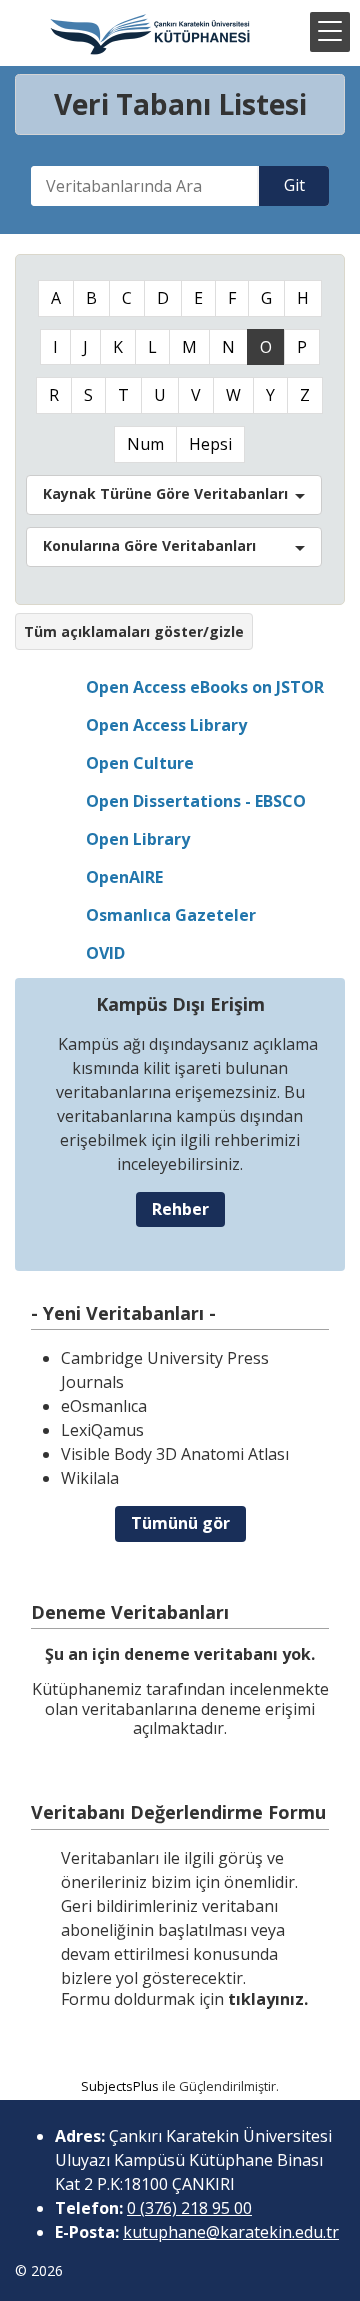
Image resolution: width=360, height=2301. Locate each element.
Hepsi (210, 444)
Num (145, 444)
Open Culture (140, 763)
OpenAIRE (124, 877)
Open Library (138, 839)
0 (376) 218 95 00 (189, 2208)
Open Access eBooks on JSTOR (205, 687)
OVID (105, 953)
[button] (330, 32)
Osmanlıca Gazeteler (171, 915)
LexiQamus (102, 1430)
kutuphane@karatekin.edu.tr (231, 2232)
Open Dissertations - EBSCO (196, 801)
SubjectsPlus (120, 2086)
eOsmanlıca (104, 1406)
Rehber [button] (180, 1209)
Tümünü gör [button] (180, 1523)
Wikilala (90, 1478)
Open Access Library (166, 725)
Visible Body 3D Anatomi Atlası (175, 1454)
